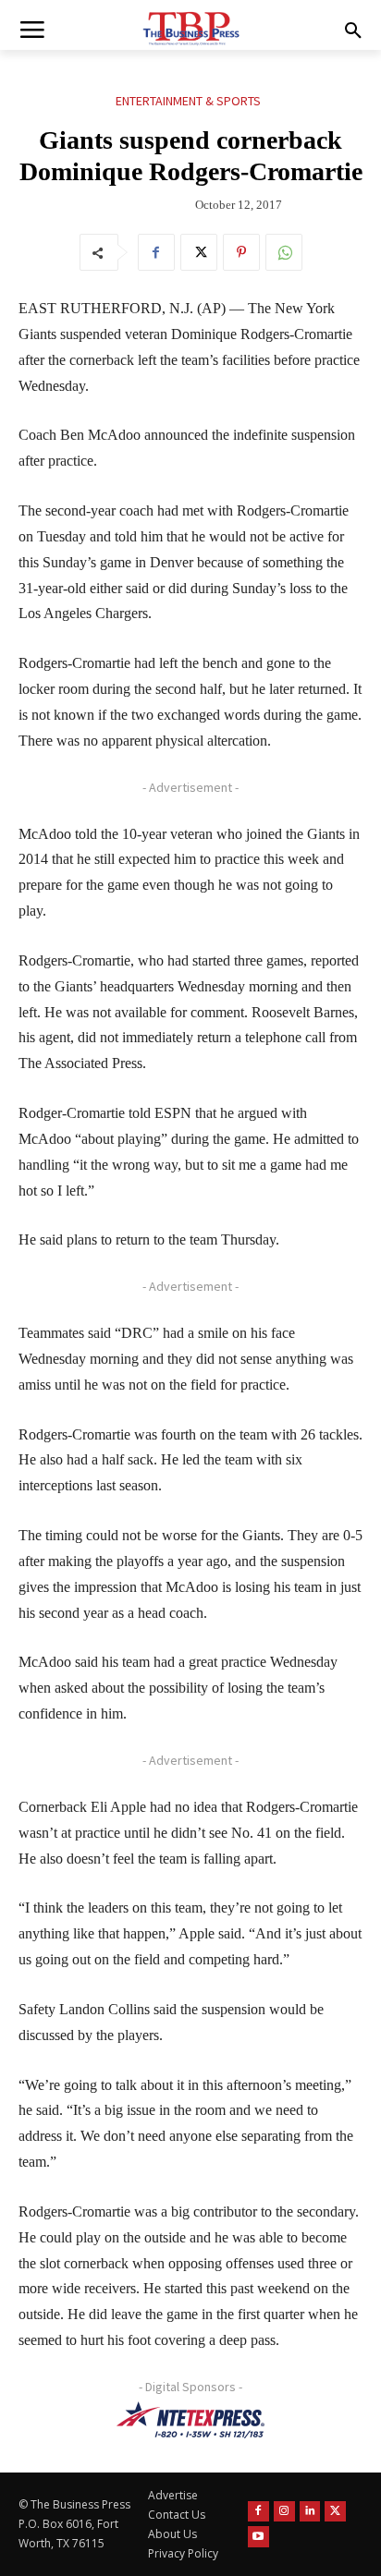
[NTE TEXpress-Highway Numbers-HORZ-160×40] (190, 2420)
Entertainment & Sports (188, 101)
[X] (199, 252)
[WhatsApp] (284, 252)
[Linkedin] (310, 2512)
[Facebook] (156, 252)
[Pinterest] (241, 252)
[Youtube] (258, 2537)
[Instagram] (284, 2512)
